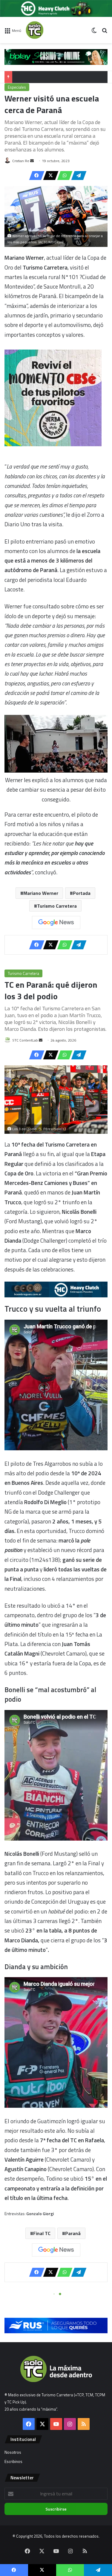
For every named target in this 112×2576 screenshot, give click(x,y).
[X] (49, 176)
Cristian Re (21, 161)
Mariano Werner (41, 893)
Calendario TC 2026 (32, 77)
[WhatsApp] (63, 176)
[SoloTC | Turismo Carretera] (50, 30)
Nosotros (13, 2452)
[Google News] (56, 923)
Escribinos (13, 2461)
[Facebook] (35, 176)
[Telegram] (77, 176)
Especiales (17, 87)
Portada (82, 893)
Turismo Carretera (57, 906)
